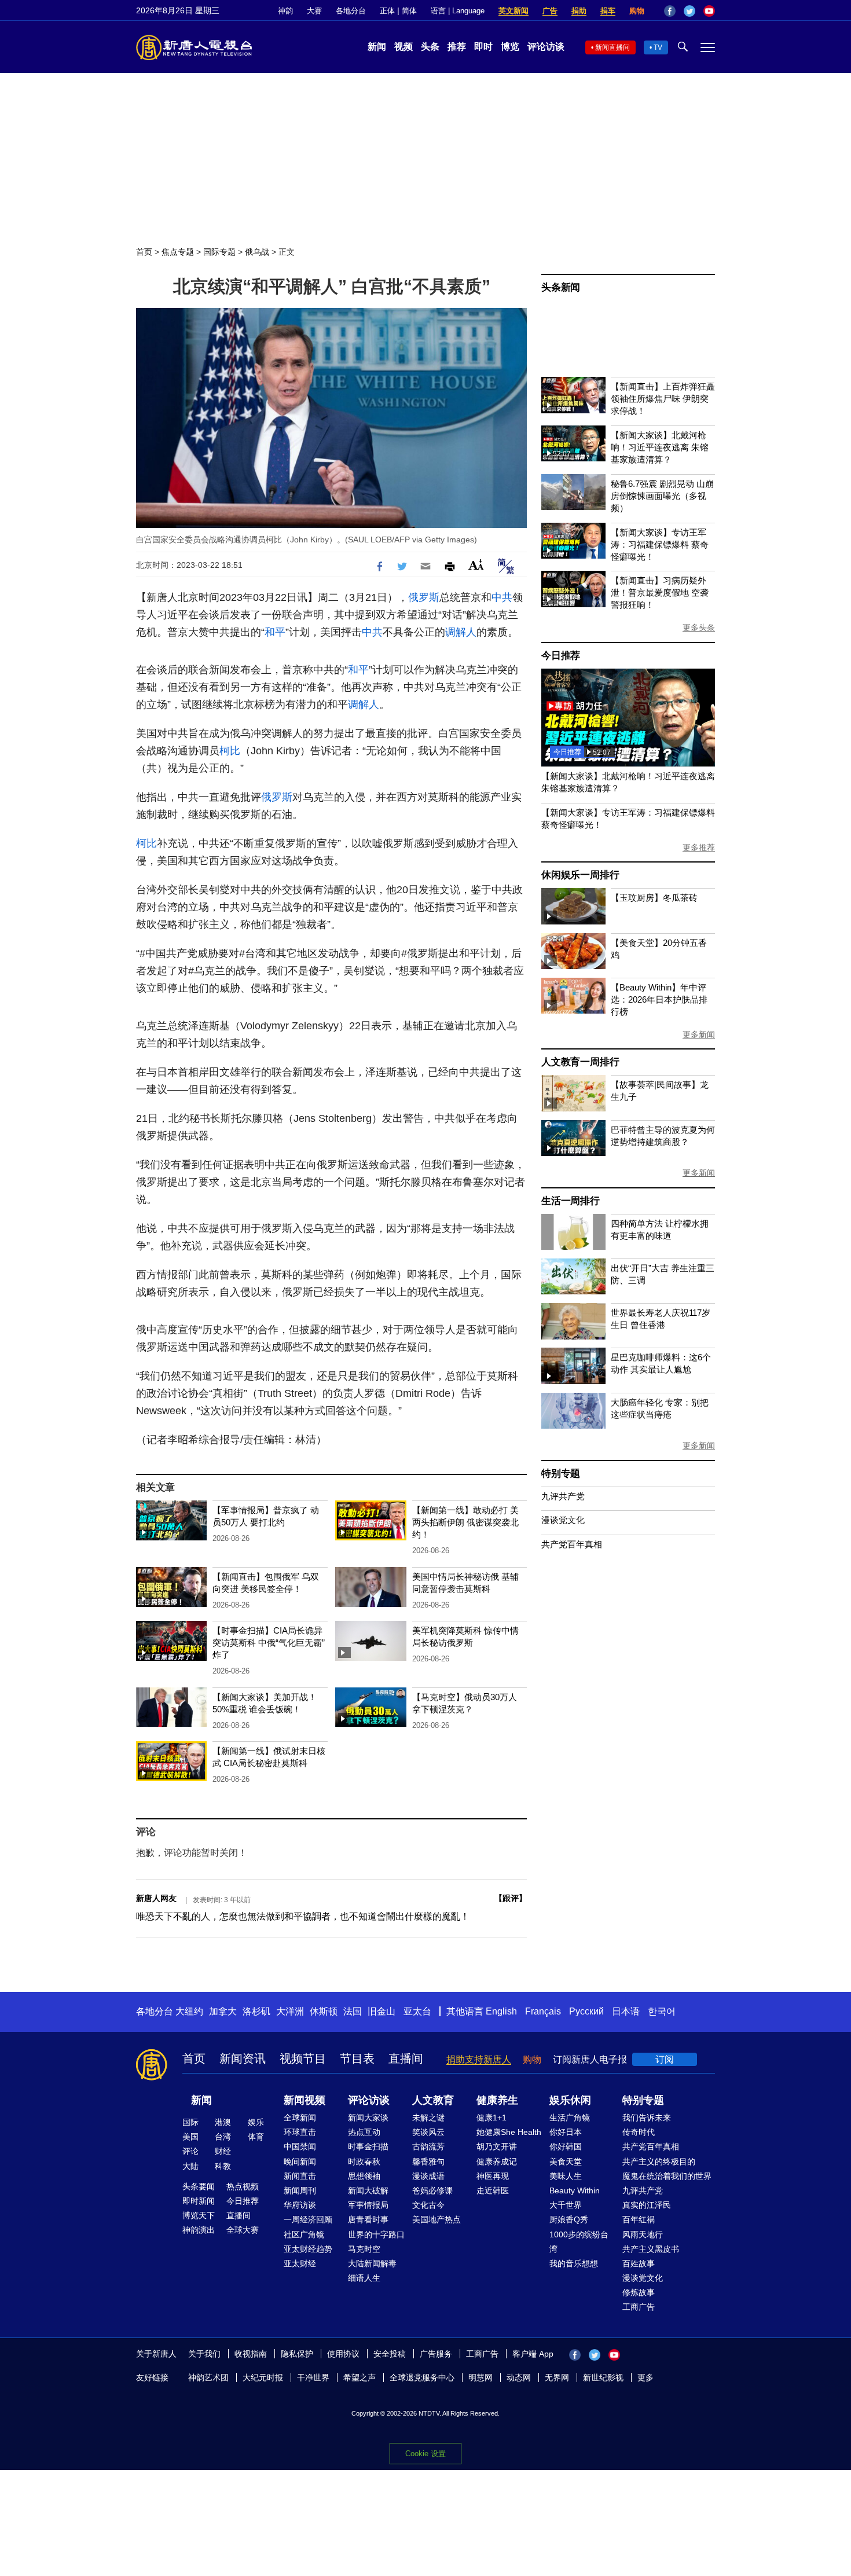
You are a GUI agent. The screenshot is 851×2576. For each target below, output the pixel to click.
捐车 (608, 11)
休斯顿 (324, 2011)
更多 (645, 2377)
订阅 (665, 2059)
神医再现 (493, 2176)
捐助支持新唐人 (479, 2059)
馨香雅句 (428, 2162)
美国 (190, 2137)
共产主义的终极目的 (659, 2162)
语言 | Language (458, 11)
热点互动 (364, 2132)
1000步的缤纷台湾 (579, 2242)
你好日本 (566, 2132)
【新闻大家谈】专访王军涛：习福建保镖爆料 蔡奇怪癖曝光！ (660, 544)
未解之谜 (428, 2118)
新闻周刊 (300, 2190)
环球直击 (300, 2132)
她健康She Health (509, 2132)
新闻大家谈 (368, 2118)
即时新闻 (199, 2201)
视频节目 (303, 2058)
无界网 (557, 2377)
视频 (404, 47)
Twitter (689, 11)
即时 (483, 47)
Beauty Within (575, 2190)
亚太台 (417, 2011)
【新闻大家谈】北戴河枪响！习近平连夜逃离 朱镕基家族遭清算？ (660, 447)
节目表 (357, 2058)
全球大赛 (243, 2230)
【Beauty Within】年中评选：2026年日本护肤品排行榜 (659, 999)
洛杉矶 (256, 2011)
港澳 (223, 2122)
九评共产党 (563, 1496)
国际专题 (219, 252)
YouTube (709, 11)
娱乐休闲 (570, 2100)
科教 (223, 2166)
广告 (550, 11)
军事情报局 (368, 2205)
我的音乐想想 (574, 2263)
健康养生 (497, 2100)
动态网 (519, 2377)
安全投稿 (390, 2354)
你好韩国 (566, 2146)
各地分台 (351, 11)
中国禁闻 (300, 2146)
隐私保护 (297, 2354)
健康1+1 (491, 2118)
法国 (353, 2011)
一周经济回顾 (308, 2219)
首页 (144, 252)
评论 (190, 2151)
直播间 (406, 2058)
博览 (510, 47)
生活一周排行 (571, 1201)
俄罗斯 (424, 597)
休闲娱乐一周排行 (580, 875)
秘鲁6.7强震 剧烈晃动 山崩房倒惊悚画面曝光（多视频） (662, 496)
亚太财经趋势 (308, 2249)
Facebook (670, 11)
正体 (387, 11)
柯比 (230, 751)
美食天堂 (566, 2162)
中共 (502, 597)
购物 (637, 11)
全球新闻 (300, 2118)
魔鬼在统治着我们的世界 (667, 2176)
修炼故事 (639, 2292)
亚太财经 (300, 2263)
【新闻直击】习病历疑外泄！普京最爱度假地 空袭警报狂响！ (660, 592)
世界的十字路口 (376, 2234)
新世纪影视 (603, 2377)
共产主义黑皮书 (651, 2249)
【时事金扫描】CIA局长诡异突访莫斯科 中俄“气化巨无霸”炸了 (269, 1643)
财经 (223, 2151)
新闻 (377, 47)
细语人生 (364, 2278)
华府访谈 (300, 2205)
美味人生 (566, 2176)
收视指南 (251, 2354)
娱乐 (256, 2122)
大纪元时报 (263, 2377)
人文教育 (433, 2100)
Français (543, 2011)
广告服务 (436, 2354)
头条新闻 (561, 287)
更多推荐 (699, 847)
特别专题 (561, 1474)
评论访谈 (546, 47)
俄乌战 (257, 252)
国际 (190, 2122)
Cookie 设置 (425, 2454)
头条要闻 (199, 2186)
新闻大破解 (368, 2190)
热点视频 (243, 2186)
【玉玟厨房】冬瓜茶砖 (654, 898)
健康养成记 (497, 2162)
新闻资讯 (243, 2058)
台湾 (223, 2137)
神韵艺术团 (208, 2377)
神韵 (285, 11)
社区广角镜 (304, 2234)
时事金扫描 (368, 2146)
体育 (256, 2137)
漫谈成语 (428, 2176)
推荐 (457, 47)
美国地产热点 (436, 2219)
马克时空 (364, 2249)
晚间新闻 (300, 2162)
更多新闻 (699, 1034)
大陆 (190, 2166)
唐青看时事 (368, 2219)
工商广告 (639, 2307)
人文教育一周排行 (580, 1062)
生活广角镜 (570, 2118)
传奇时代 (639, 2132)
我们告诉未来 (647, 2118)
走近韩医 (493, 2190)
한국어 (662, 2011)
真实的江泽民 (647, 2205)
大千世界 (566, 2205)
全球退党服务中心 (422, 2377)
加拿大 (223, 2011)
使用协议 (343, 2354)
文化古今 (428, 2205)
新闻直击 (300, 2176)
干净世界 (313, 2377)
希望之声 (360, 2377)
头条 (430, 47)
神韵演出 (199, 2230)
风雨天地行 (643, 2234)
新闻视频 (305, 2100)
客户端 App (533, 2354)
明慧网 (480, 2377)
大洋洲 (290, 2011)
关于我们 (204, 2354)
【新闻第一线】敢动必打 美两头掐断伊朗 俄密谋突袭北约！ (465, 1522)
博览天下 (199, 2215)
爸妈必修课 (432, 2190)
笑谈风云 (428, 2132)
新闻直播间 (612, 47)
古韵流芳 (428, 2146)
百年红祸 (639, 2219)
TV (658, 47)
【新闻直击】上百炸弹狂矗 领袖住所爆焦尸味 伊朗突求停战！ (663, 399)
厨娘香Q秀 (569, 2219)
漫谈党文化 (563, 1520)
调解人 (461, 632)
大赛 (314, 11)
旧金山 (382, 2011)
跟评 (511, 1898)
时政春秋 (364, 2162)
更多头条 (699, 628)
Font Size (476, 565)
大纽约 (189, 2011)
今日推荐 (561, 656)
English (501, 2011)
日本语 (626, 2011)
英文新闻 (513, 11)
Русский (586, 2011)
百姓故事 (639, 2263)
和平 (275, 632)
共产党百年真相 (572, 1544)
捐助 (579, 11)
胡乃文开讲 (497, 2146)
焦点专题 (178, 252)
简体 (409, 11)
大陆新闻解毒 (372, 2263)
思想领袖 (364, 2176)
